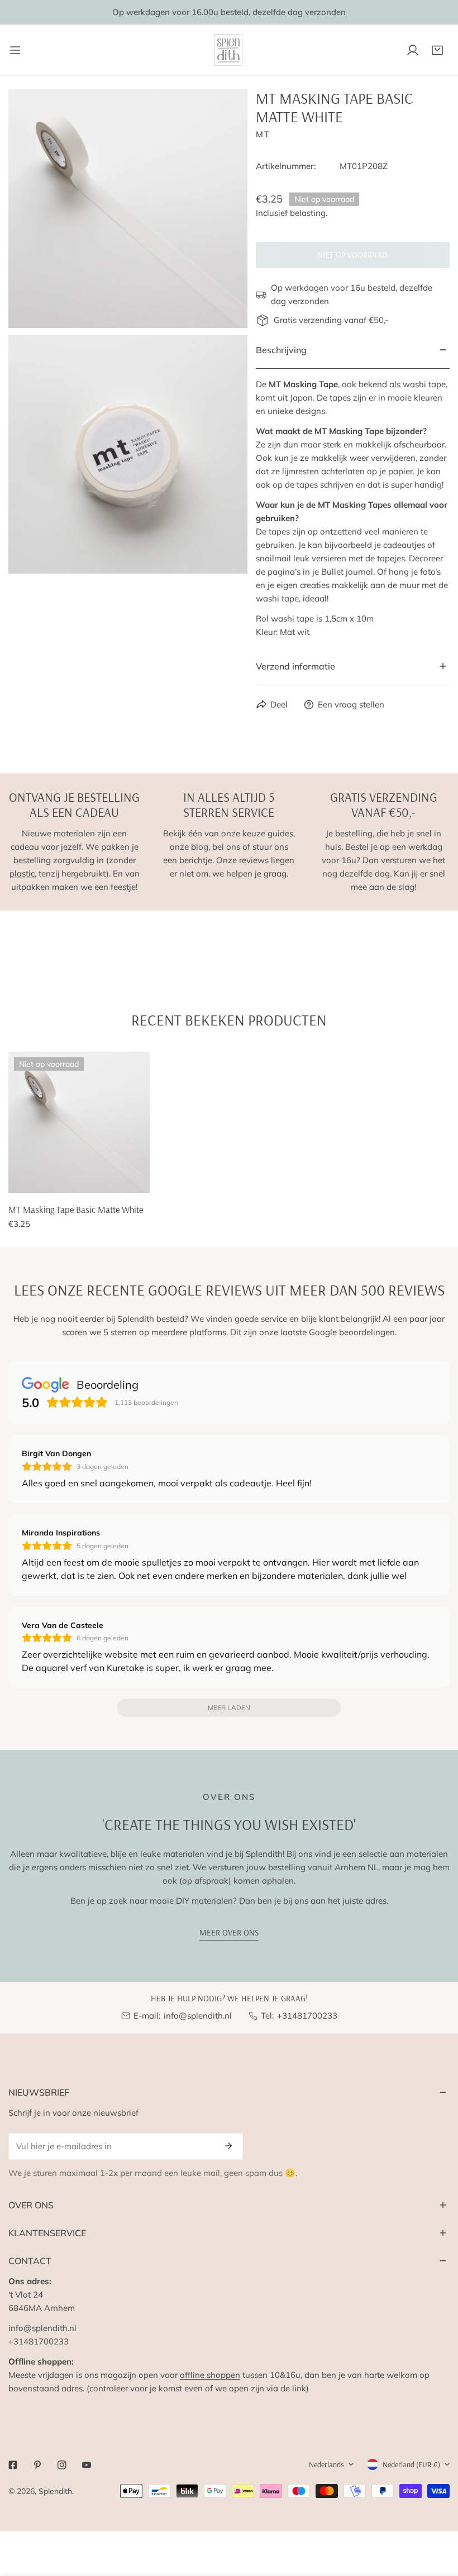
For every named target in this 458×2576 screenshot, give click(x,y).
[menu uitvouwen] (15, 50)
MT (263, 134)
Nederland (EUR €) (411, 2464)
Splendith (55, 2491)
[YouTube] (87, 2465)
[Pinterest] (37, 2465)
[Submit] (228, 2146)
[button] (437, 50)
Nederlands (326, 2464)
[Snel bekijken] (128, 1180)
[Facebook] (13, 2465)
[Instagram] (62, 2465)
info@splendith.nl (198, 2016)
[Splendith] (229, 50)
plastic (22, 873)
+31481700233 (307, 2016)
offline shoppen (210, 2375)
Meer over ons (229, 1932)
